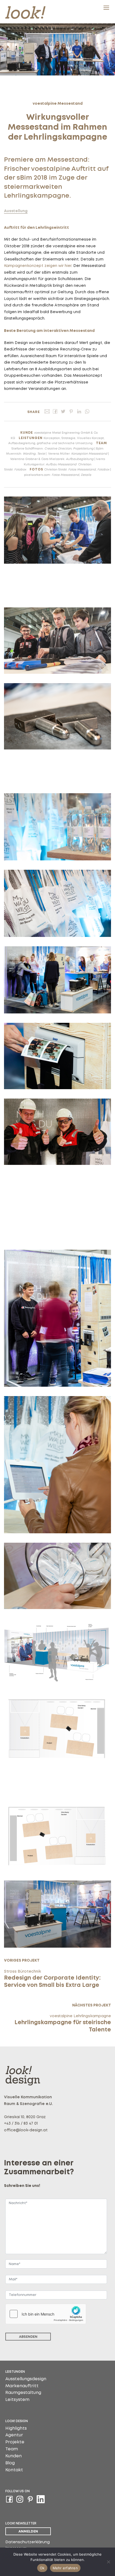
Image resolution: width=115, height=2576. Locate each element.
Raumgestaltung (23, 2393)
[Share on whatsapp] (87, 412)
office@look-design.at (26, 2130)
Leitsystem (17, 2400)
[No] (108, 2562)
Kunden (14, 2456)
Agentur (14, 2435)
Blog (10, 2463)
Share (34, 412)
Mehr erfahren (65, 2568)
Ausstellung (16, 211)
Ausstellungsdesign (26, 2379)
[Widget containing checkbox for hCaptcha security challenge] (46, 2314)
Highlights (16, 2428)
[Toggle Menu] (106, 8)
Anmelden (28, 2531)
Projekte (15, 2442)
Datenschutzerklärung (28, 2542)
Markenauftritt (22, 2386)
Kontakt (14, 2470)
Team (12, 2449)
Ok (42, 2568)
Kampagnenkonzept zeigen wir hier (38, 266)
